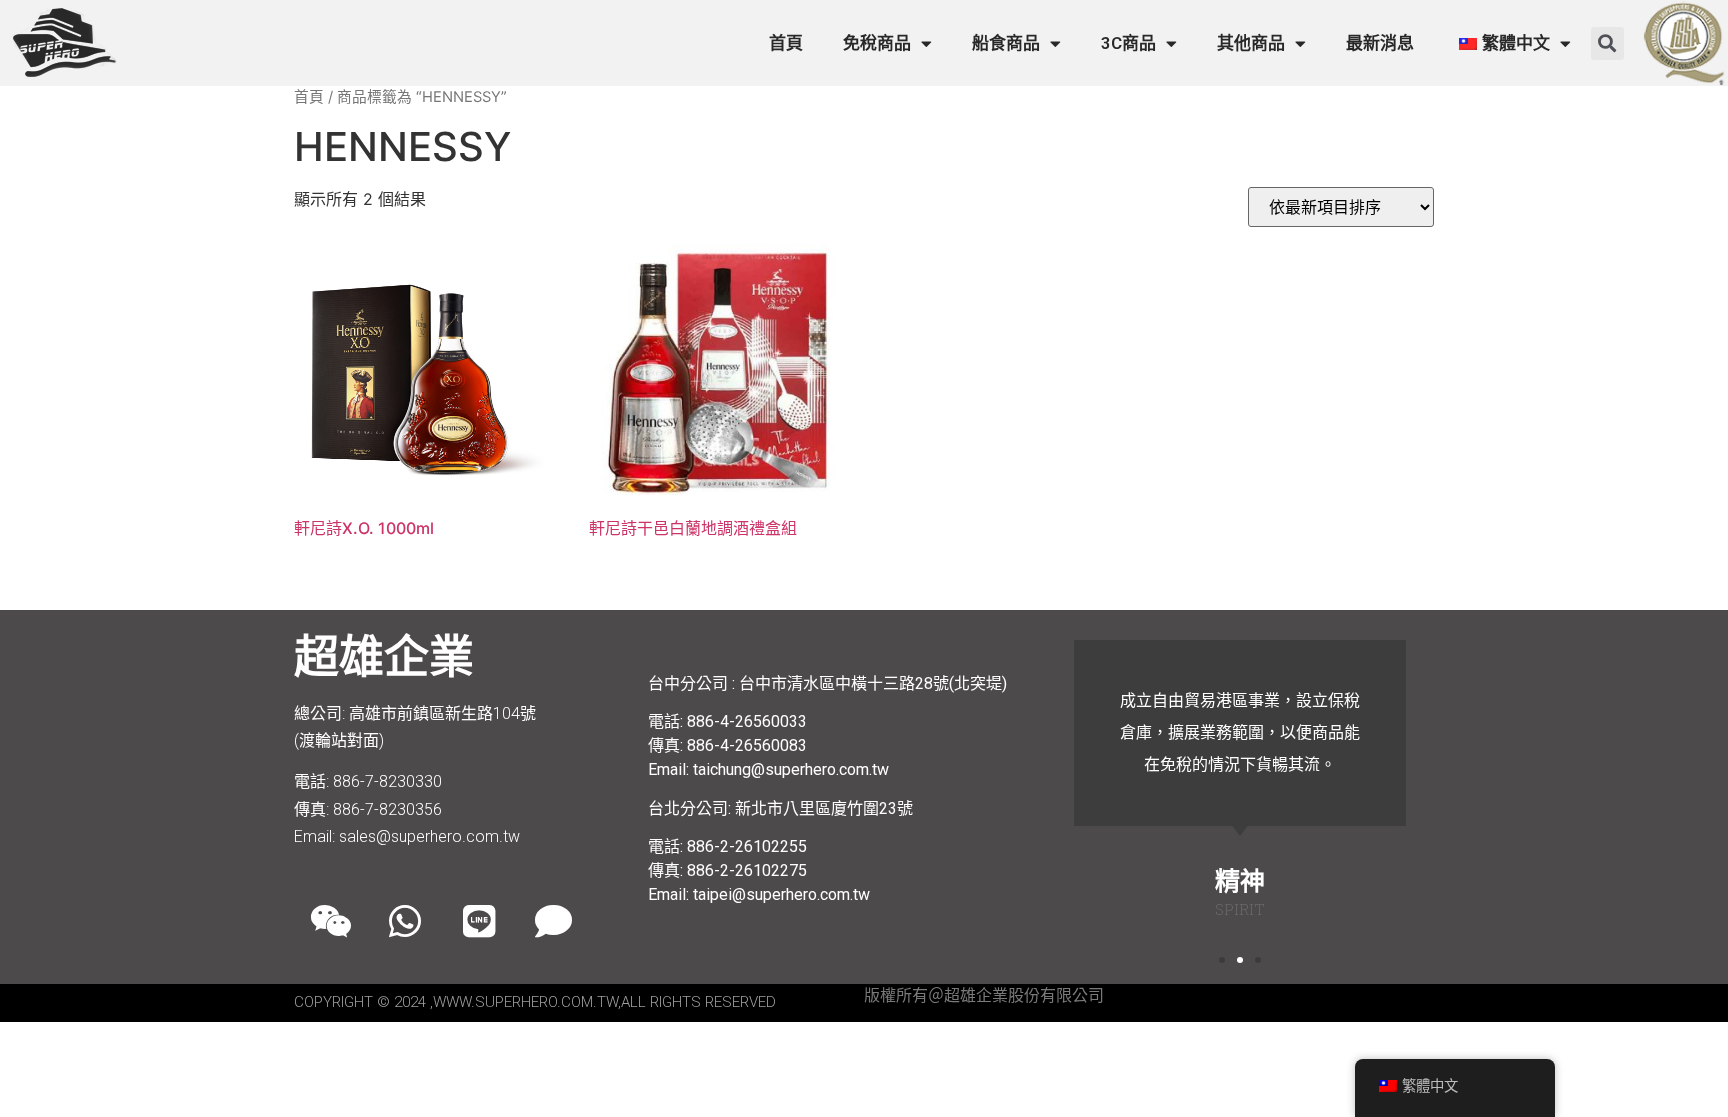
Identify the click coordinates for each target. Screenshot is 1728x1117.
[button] (1607, 43)
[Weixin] (331, 921)
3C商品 (1128, 43)
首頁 (786, 43)
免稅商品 (877, 43)
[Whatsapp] (405, 921)
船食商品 (1006, 43)
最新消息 (1380, 43)
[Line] (479, 921)
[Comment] (553, 921)
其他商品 (1251, 43)
